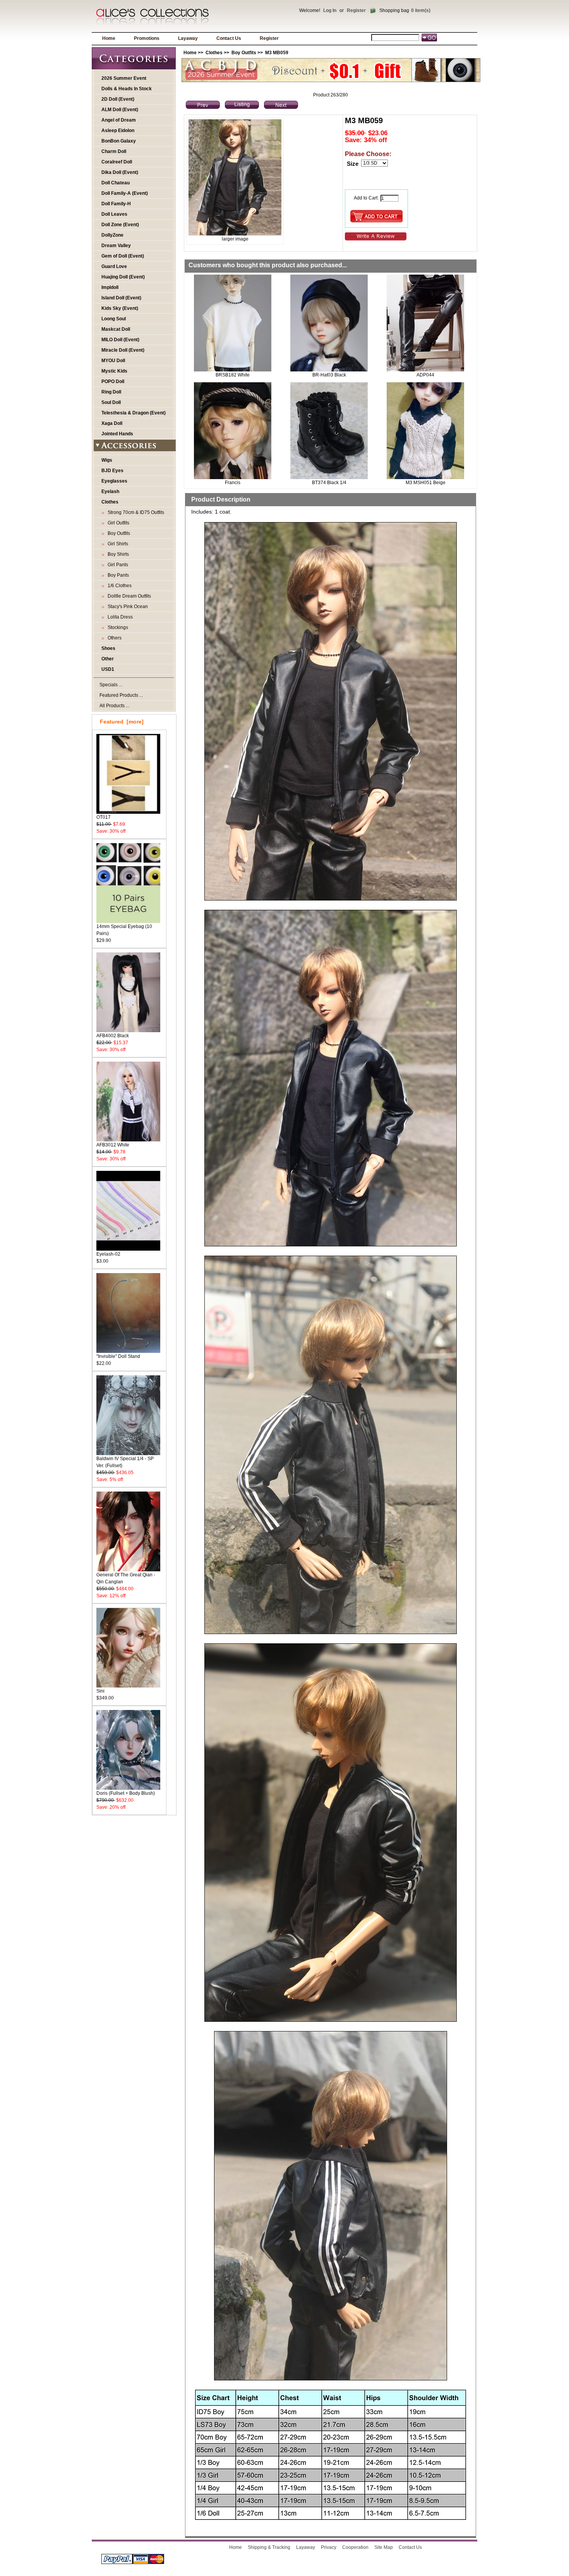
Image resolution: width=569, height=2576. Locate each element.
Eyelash (110, 491)
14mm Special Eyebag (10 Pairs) (124, 930)
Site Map (384, 2547)
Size (353, 164)
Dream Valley (116, 246)
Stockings (117, 627)
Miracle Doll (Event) (123, 350)
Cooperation (355, 2547)
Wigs (107, 460)
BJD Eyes (112, 471)
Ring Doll (111, 392)
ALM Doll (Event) (120, 110)
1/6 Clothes (118, 586)
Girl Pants (117, 565)
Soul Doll (111, 402)
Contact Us (229, 38)
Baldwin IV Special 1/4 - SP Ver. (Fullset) (125, 1462)
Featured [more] (122, 722)
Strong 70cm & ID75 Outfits (135, 512)
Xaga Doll (112, 423)
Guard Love (114, 266)
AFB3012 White (113, 1145)
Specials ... (111, 685)
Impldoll (110, 287)
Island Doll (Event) (121, 298)
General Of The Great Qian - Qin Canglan (126, 1578)
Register (356, 10)
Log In (330, 10)
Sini (100, 1691)
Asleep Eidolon (118, 131)
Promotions (147, 38)
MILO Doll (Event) (120, 340)
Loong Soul (114, 319)
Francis (233, 483)
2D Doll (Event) (118, 99)
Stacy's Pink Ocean (127, 607)
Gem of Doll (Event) (123, 256)
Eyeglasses (114, 481)
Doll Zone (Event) (120, 225)
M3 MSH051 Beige (426, 483)
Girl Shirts (117, 544)
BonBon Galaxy (119, 141)
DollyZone (112, 235)
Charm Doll (114, 151)
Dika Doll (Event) (120, 172)
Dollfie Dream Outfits (128, 596)
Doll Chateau (116, 183)
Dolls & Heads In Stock (127, 89)
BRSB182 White (233, 375)
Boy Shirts (117, 554)
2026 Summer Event (124, 78)
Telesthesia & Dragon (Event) (134, 413)
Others (113, 638)
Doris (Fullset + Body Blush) (126, 1793)
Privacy (329, 2547)
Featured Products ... (121, 695)
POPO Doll (113, 382)
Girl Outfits (117, 523)
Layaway (188, 38)
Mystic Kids (114, 371)
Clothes (214, 53)
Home (109, 38)
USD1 (108, 669)
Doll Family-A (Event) (125, 193)
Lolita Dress (119, 617)
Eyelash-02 (108, 1254)
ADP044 (425, 375)
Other (108, 659)
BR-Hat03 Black (329, 375)
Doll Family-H (116, 204)
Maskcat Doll (116, 329)
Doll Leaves (114, 214)
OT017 (104, 817)
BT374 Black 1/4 (329, 483)
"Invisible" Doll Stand (118, 1356)
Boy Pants (117, 575)
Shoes (108, 648)
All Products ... (114, 706)
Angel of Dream (119, 120)
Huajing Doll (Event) (123, 277)
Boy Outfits (244, 53)
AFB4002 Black (113, 1036)
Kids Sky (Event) (120, 308)
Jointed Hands (117, 434)
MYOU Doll (113, 361)
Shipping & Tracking (269, 2547)
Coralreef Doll (117, 162)
